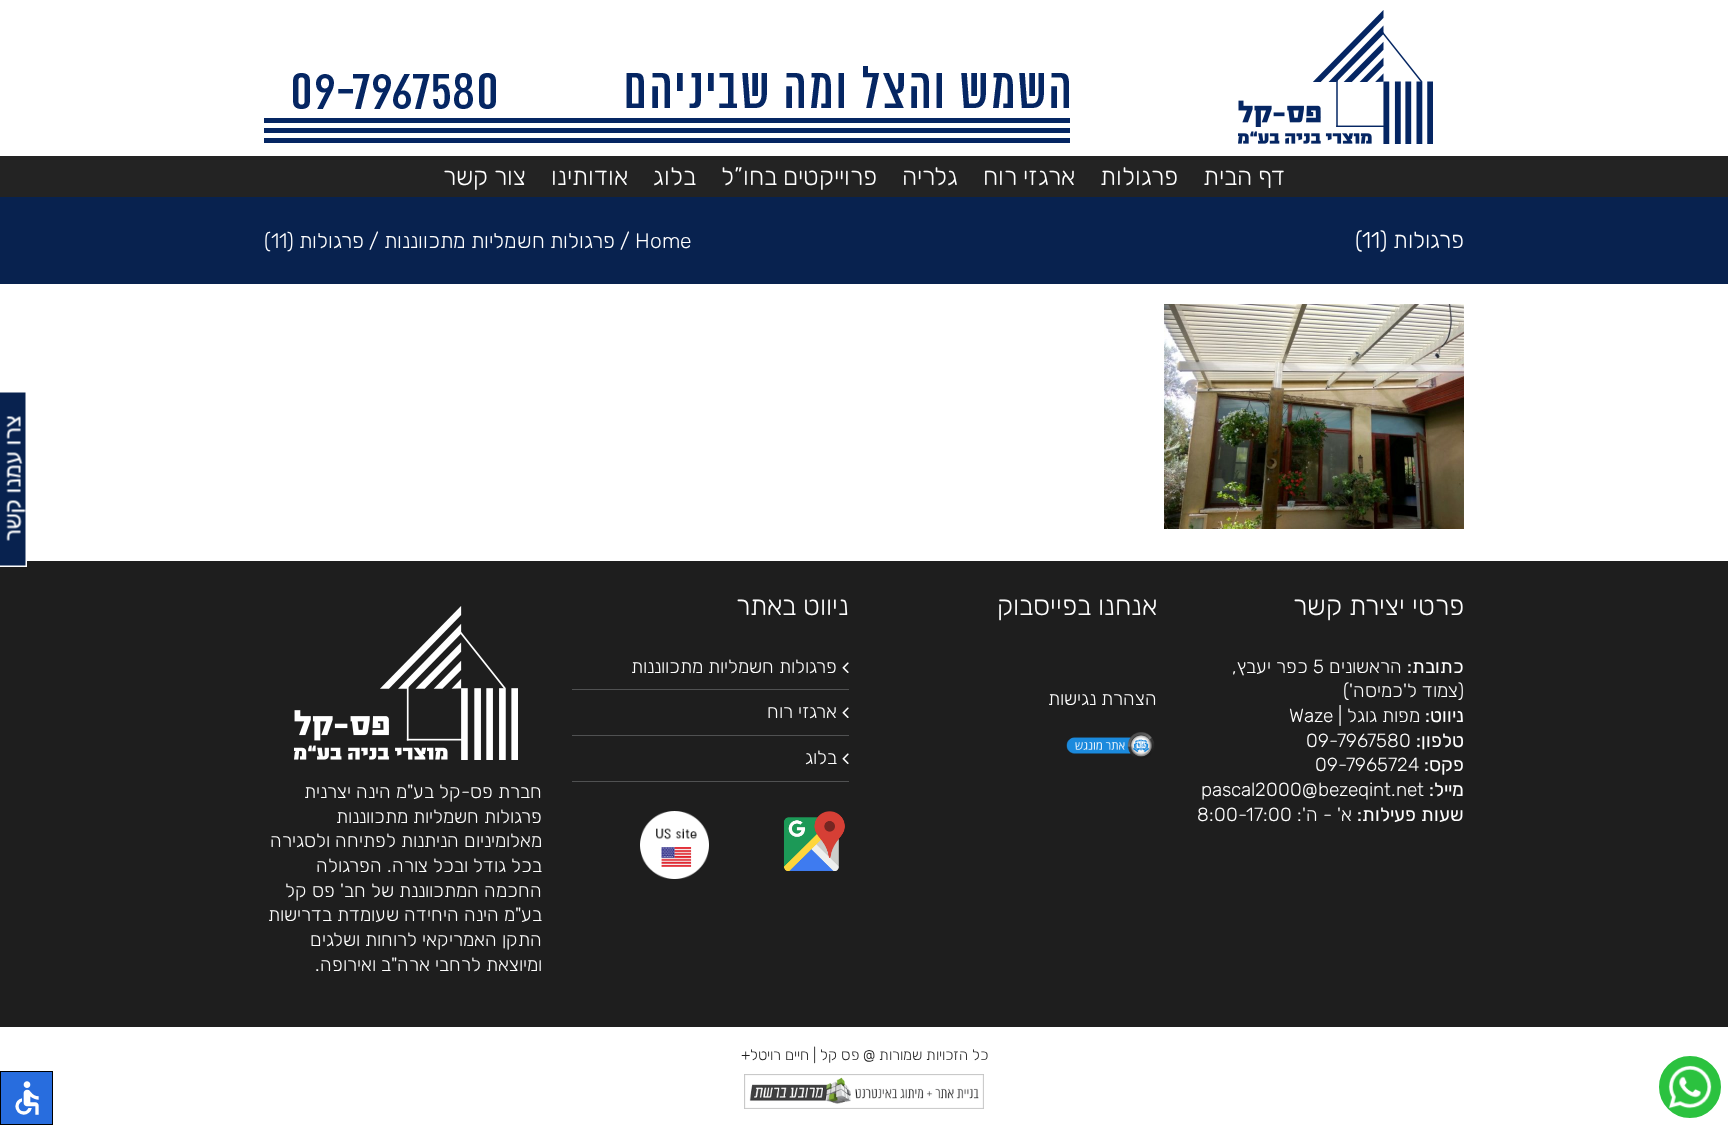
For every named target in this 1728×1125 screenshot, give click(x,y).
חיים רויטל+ (775, 1055)
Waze (1311, 715)
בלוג (821, 757)
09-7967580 (1358, 740)
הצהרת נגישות (1102, 698)
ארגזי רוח (802, 711)
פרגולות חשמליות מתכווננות (734, 666)
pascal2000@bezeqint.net (1312, 789)
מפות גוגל (1383, 715)
